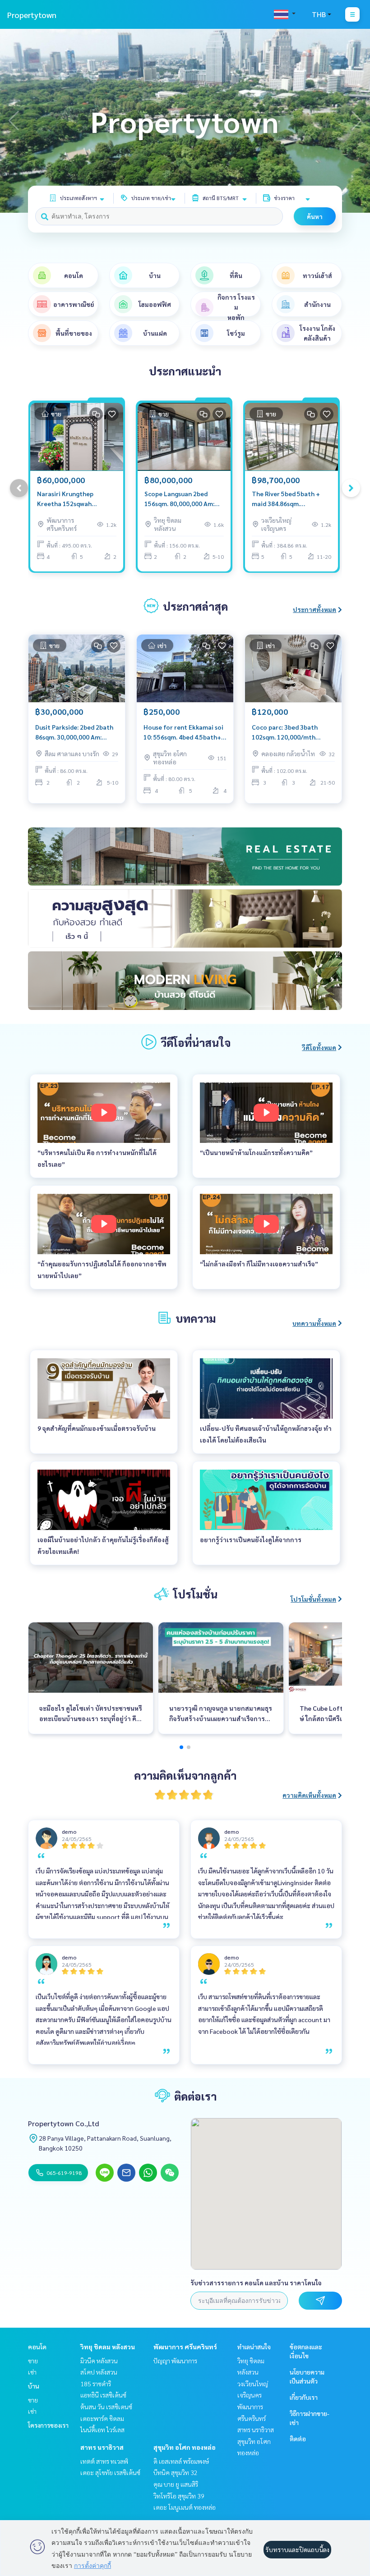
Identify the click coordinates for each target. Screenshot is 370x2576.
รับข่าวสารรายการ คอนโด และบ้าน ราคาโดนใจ (256, 2283)
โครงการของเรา (48, 2425)
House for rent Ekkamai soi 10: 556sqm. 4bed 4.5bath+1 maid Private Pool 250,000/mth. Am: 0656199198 (184, 733)
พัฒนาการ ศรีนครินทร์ (185, 2347)
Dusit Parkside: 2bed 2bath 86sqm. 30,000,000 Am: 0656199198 (74, 733)
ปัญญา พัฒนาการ (175, 2361)
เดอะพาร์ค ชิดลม (102, 2418)
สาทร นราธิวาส (102, 2447)
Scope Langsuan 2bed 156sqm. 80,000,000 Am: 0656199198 (179, 499)
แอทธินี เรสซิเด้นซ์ (103, 2395)
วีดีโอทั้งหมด (319, 1047)
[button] (356, 121)
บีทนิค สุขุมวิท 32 (176, 2472)
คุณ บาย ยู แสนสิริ (176, 2484)
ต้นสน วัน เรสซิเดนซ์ (106, 2407)
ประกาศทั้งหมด (314, 609)
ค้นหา (315, 216)
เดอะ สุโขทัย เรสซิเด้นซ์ (110, 2472)
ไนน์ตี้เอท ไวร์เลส (102, 2430)
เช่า (32, 2372)
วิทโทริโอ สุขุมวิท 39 (179, 2496)
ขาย (33, 2361)
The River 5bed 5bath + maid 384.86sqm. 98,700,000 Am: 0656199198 (286, 499)
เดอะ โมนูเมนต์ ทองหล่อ (185, 2507)
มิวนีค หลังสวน (99, 2361)
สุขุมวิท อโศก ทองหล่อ (185, 2447)
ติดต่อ (298, 2439)
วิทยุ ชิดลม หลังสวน (108, 2347)
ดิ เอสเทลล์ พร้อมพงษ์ (181, 2461)
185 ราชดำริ (96, 2384)
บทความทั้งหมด (314, 1323)
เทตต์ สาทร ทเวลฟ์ (104, 2461)
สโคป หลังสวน (99, 2372)
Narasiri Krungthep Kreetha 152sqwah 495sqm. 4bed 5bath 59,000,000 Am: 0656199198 (66, 499)
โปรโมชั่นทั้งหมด (313, 1599)
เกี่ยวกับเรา (304, 2397)
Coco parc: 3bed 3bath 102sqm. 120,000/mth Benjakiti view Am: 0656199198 (285, 733)
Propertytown (32, 15)
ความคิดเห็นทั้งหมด (309, 1795)
